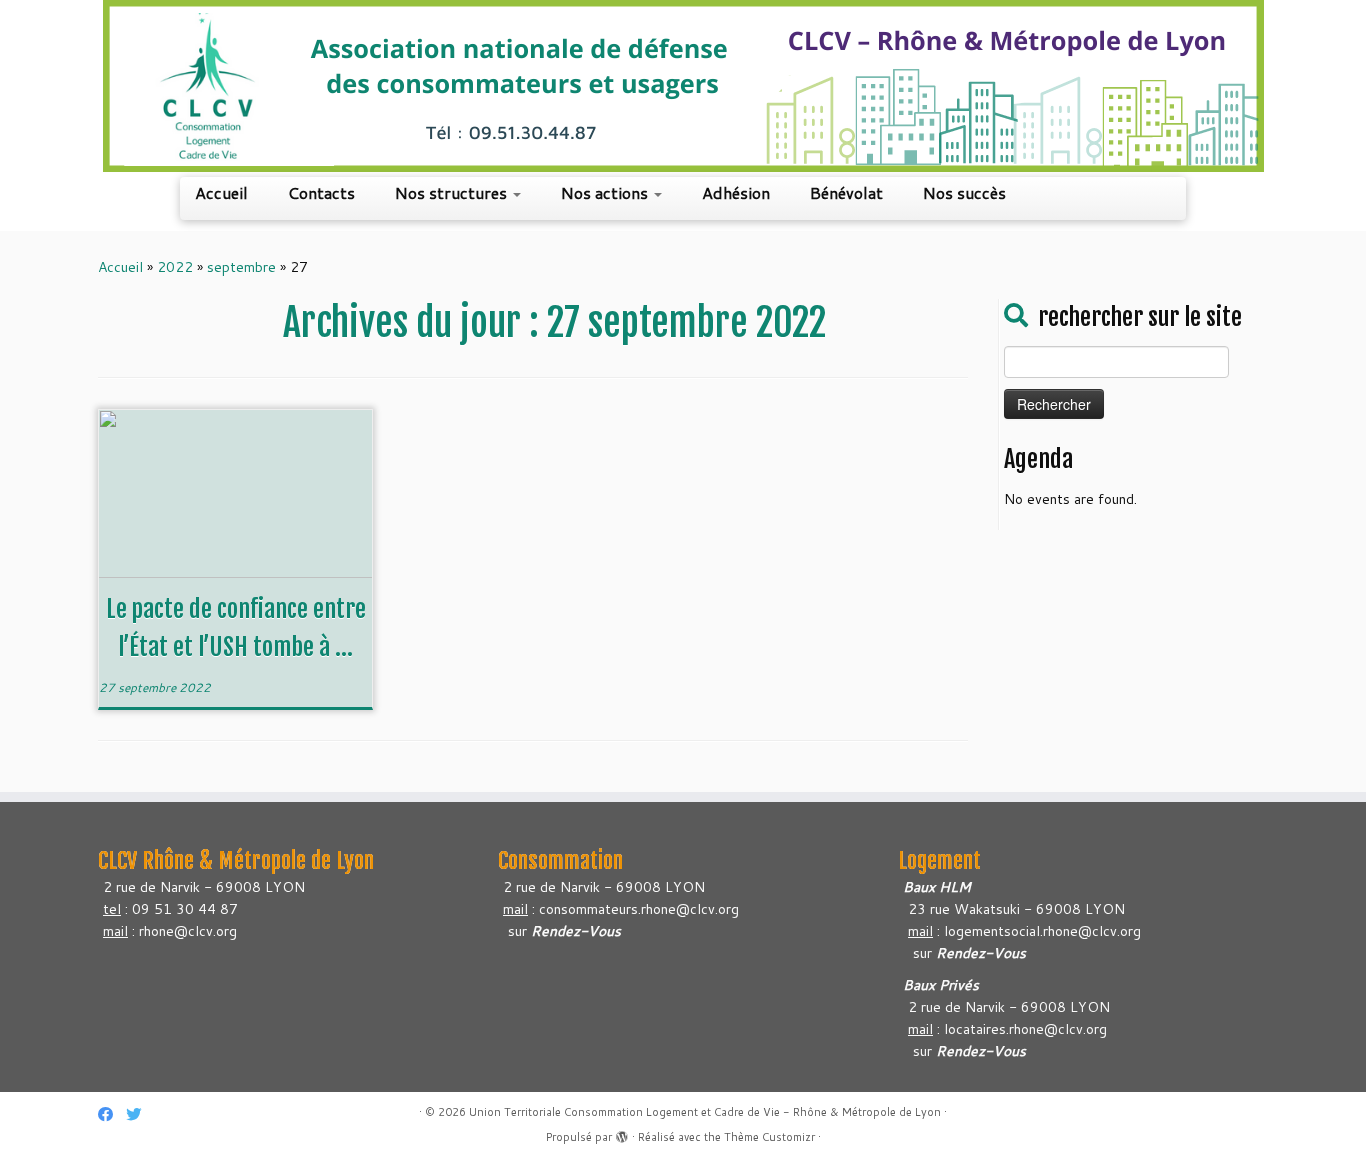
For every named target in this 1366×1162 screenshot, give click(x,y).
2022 (175, 267)
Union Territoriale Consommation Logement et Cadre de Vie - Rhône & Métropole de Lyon (705, 1112)
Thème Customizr (769, 1137)
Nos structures (453, 192)
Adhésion (736, 192)
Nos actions (606, 192)
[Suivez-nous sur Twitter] (140, 1114)
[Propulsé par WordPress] (622, 1133)
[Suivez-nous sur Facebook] (112, 1114)
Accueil (221, 192)
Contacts (321, 192)
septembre (241, 267)
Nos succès (964, 192)
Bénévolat (846, 192)
